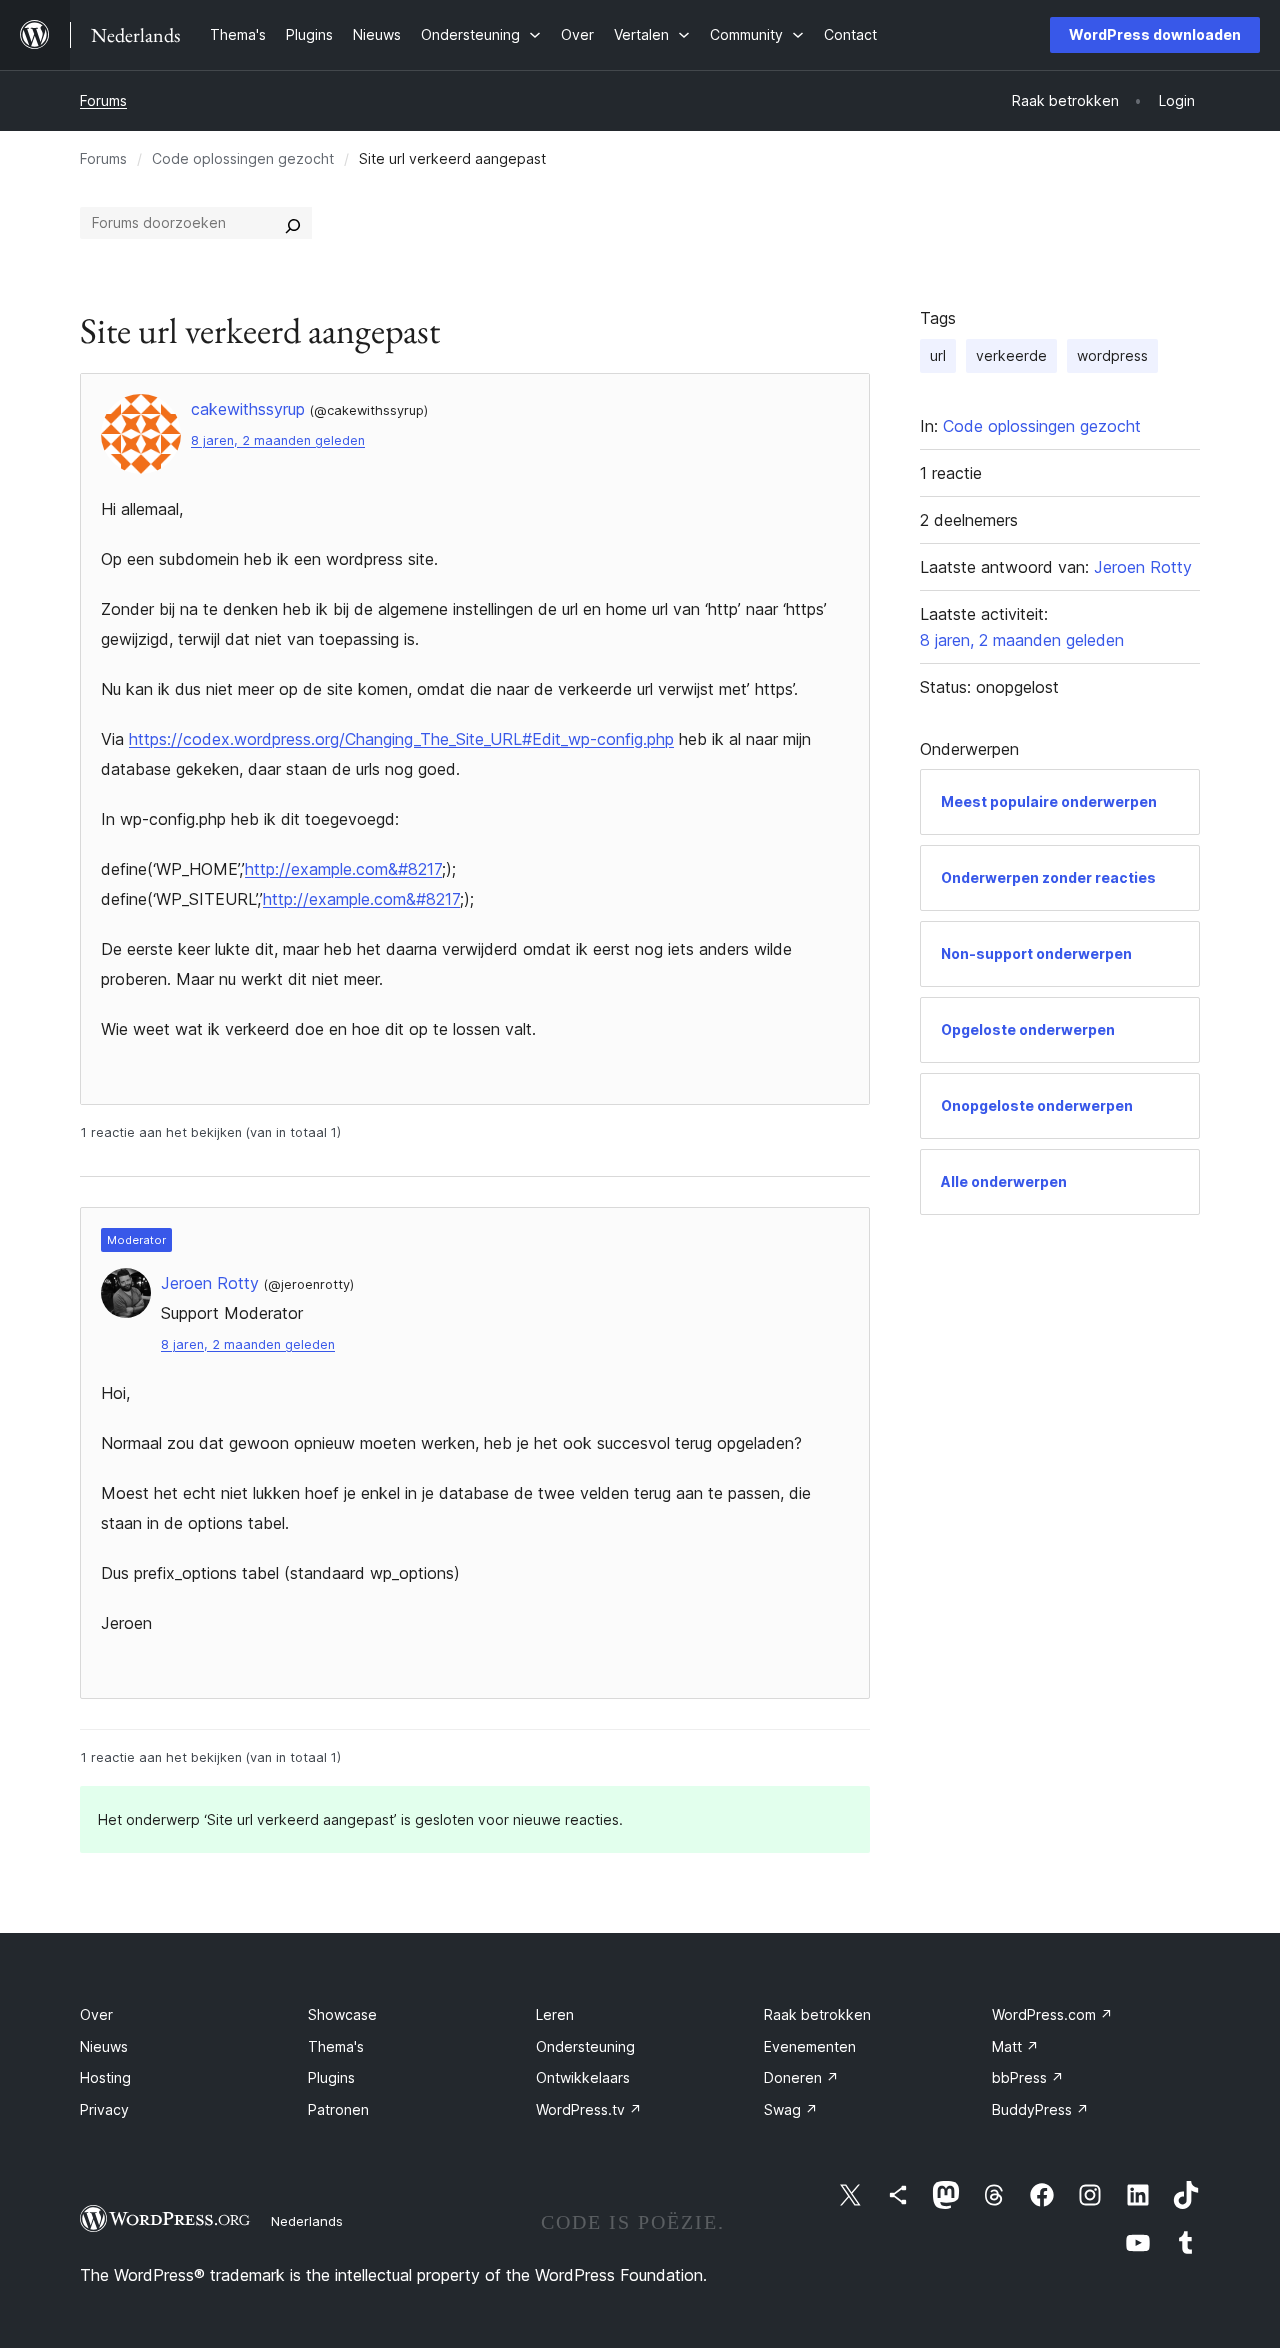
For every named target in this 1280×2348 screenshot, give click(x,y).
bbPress (1028, 2077)
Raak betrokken (817, 2014)
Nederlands (307, 2221)
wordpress (1112, 355)
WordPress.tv (589, 2109)
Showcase (342, 2014)
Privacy (104, 2109)
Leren (555, 2014)
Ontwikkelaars (583, 2077)
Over (96, 2014)
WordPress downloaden (1155, 34)
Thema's (336, 2046)
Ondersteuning (585, 2046)
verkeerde (1011, 355)
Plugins (331, 2077)
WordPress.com (1052, 2014)
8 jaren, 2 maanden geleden (278, 440)
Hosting (105, 2077)
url (938, 355)
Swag (791, 2109)
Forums (103, 100)
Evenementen (810, 2046)
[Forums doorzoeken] (293, 223)
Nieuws (104, 2046)
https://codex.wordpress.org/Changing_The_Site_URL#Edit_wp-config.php (401, 739)
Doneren (801, 2077)
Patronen (338, 2109)
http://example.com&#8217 (343, 869)
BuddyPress (1040, 2109)
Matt (1015, 2046)
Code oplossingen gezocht (243, 158)
